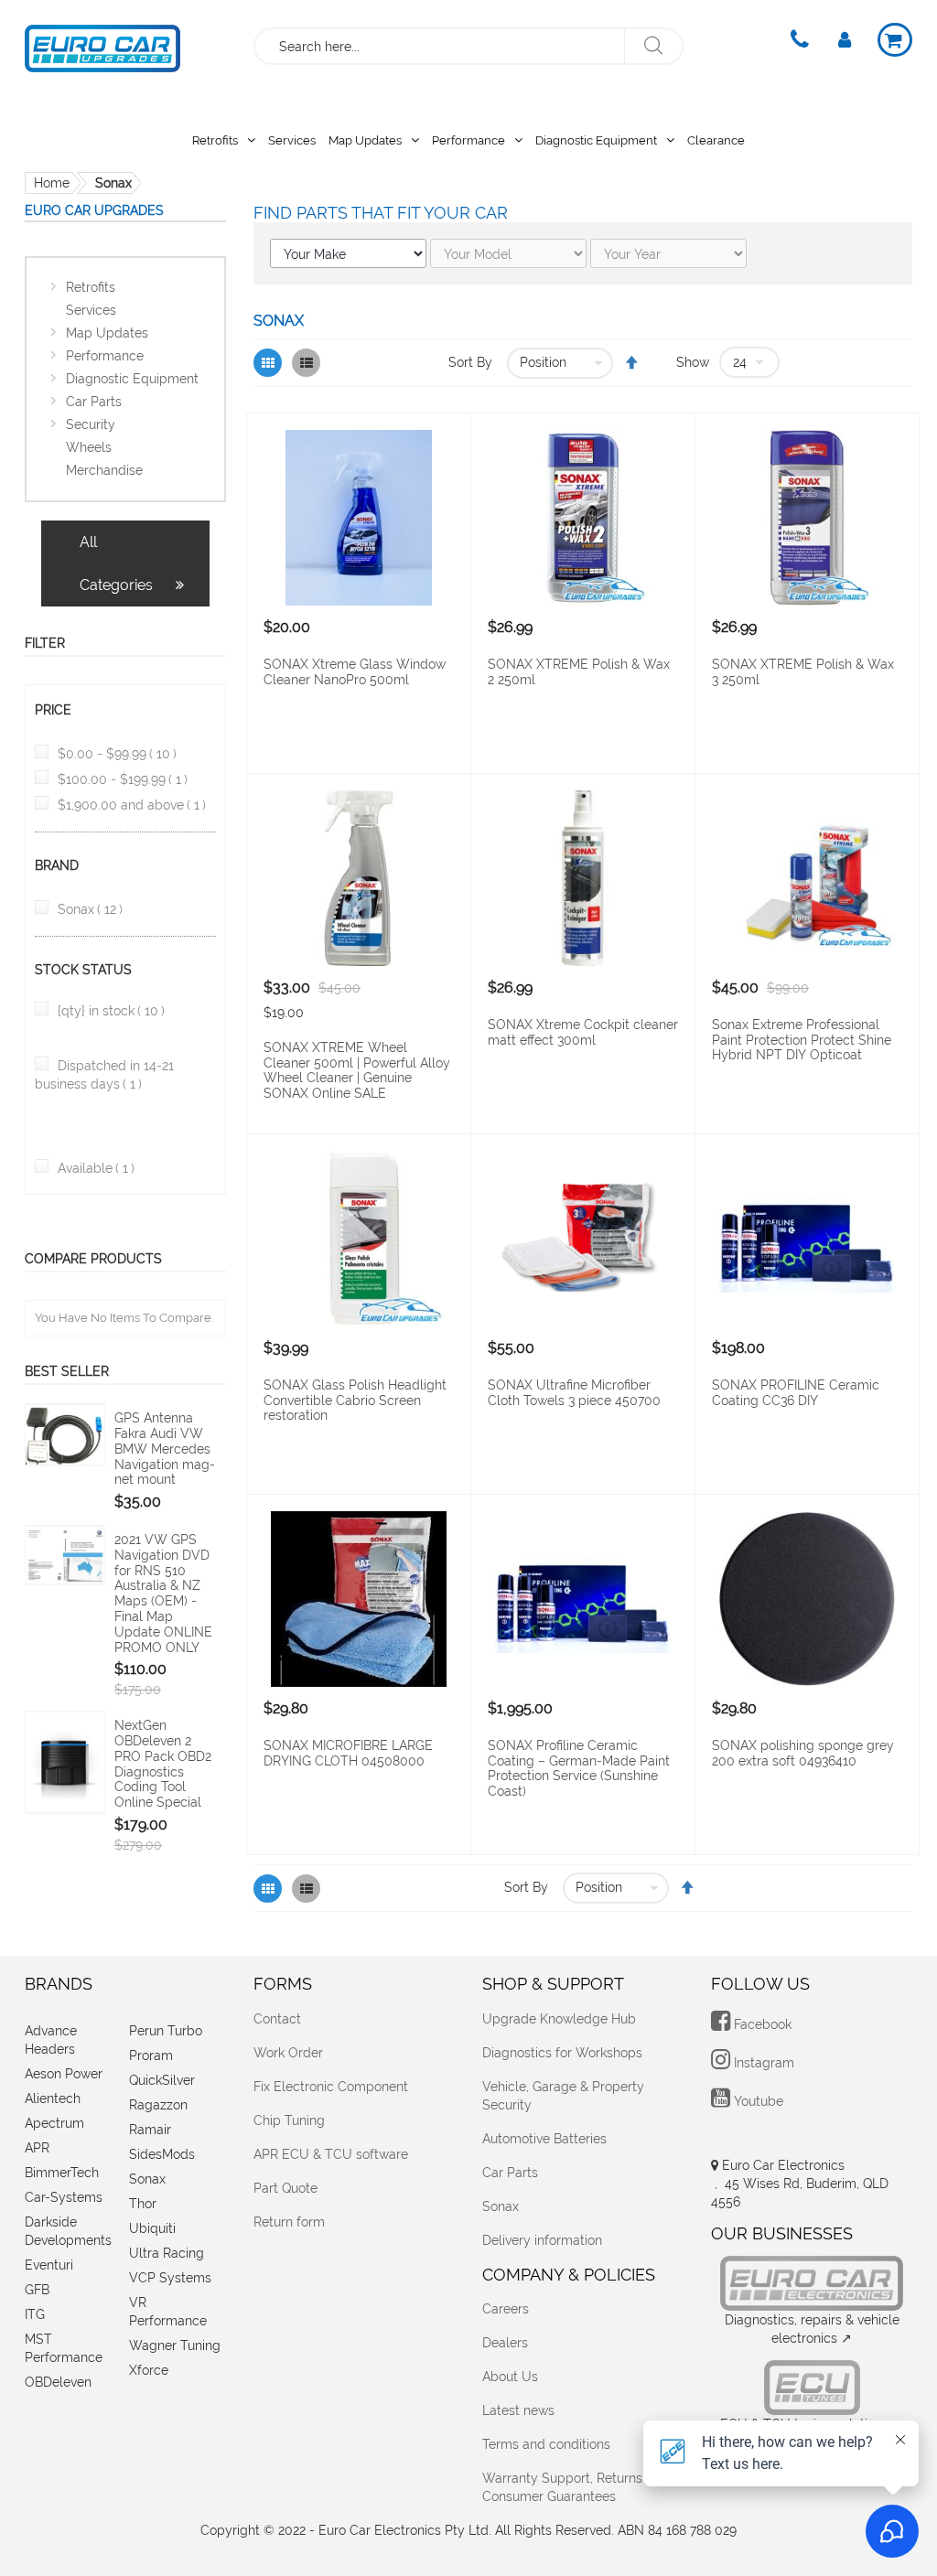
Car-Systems (64, 2197)
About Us (510, 2377)
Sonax (90, 909)
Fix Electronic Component (331, 2087)
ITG (35, 2314)
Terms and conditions (546, 2444)
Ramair (150, 2130)
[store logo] (102, 44)
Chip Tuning (289, 2120)
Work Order (288, 2053)
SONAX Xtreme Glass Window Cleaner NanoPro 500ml (355, 672)
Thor (143, 2204)
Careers (506, 2309)
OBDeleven (58, 2382)
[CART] (895, 40)
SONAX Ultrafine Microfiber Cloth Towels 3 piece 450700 (574, 1393)
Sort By (470, 362)
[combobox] (441, 46)
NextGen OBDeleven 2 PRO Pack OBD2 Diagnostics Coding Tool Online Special (163, 1764)
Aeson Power (64, 2074)
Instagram (762, 2063)
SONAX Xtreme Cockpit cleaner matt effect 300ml (583, 1032)
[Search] (653, 46)
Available (96, 1168)
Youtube (757, 2101)
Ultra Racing (167, 2253)
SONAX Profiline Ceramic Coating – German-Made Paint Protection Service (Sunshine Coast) (579, 1768)
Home (52, 183)
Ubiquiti (152, 2228)
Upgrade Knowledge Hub (559, 2019)
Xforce (149, 2370)
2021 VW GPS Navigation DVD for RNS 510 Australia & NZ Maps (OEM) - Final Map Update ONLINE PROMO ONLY (163, 1594)
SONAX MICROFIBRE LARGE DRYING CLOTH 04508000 (348, 1753)
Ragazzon (158, 2105)
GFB (37, 2290)
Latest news (518, 2410)
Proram (151, 2055)
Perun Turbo (166, 2031)
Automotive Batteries (544, 2139)
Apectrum (54, 2123)
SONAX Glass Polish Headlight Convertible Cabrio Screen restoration (355, 1401)
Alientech (53, 2098)
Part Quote (285, 2188)
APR (37, 2148)
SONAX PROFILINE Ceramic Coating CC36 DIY (796, 1393)
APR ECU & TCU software (331, 2154)
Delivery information (542, 2240)
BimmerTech (62, 2173)
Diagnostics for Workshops (562, 2053)
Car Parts (510, 2173)
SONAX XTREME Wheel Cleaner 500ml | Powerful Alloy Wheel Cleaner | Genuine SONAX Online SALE (357, 1070)
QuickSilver (162, 2080)
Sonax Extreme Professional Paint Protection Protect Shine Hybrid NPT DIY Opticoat (802, 1040)
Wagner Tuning (175, 2345)
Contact (277, 2019)
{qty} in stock (111, 1011)
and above (132, 805)
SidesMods (162, 2154)
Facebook (761, 2024)
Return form (289, 2222)
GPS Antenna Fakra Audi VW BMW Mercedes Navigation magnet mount (165, 1449)
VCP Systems (170, 2278)
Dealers (505, 2343)
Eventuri (49, 2265)
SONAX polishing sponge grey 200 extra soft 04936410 (803, 1753)
